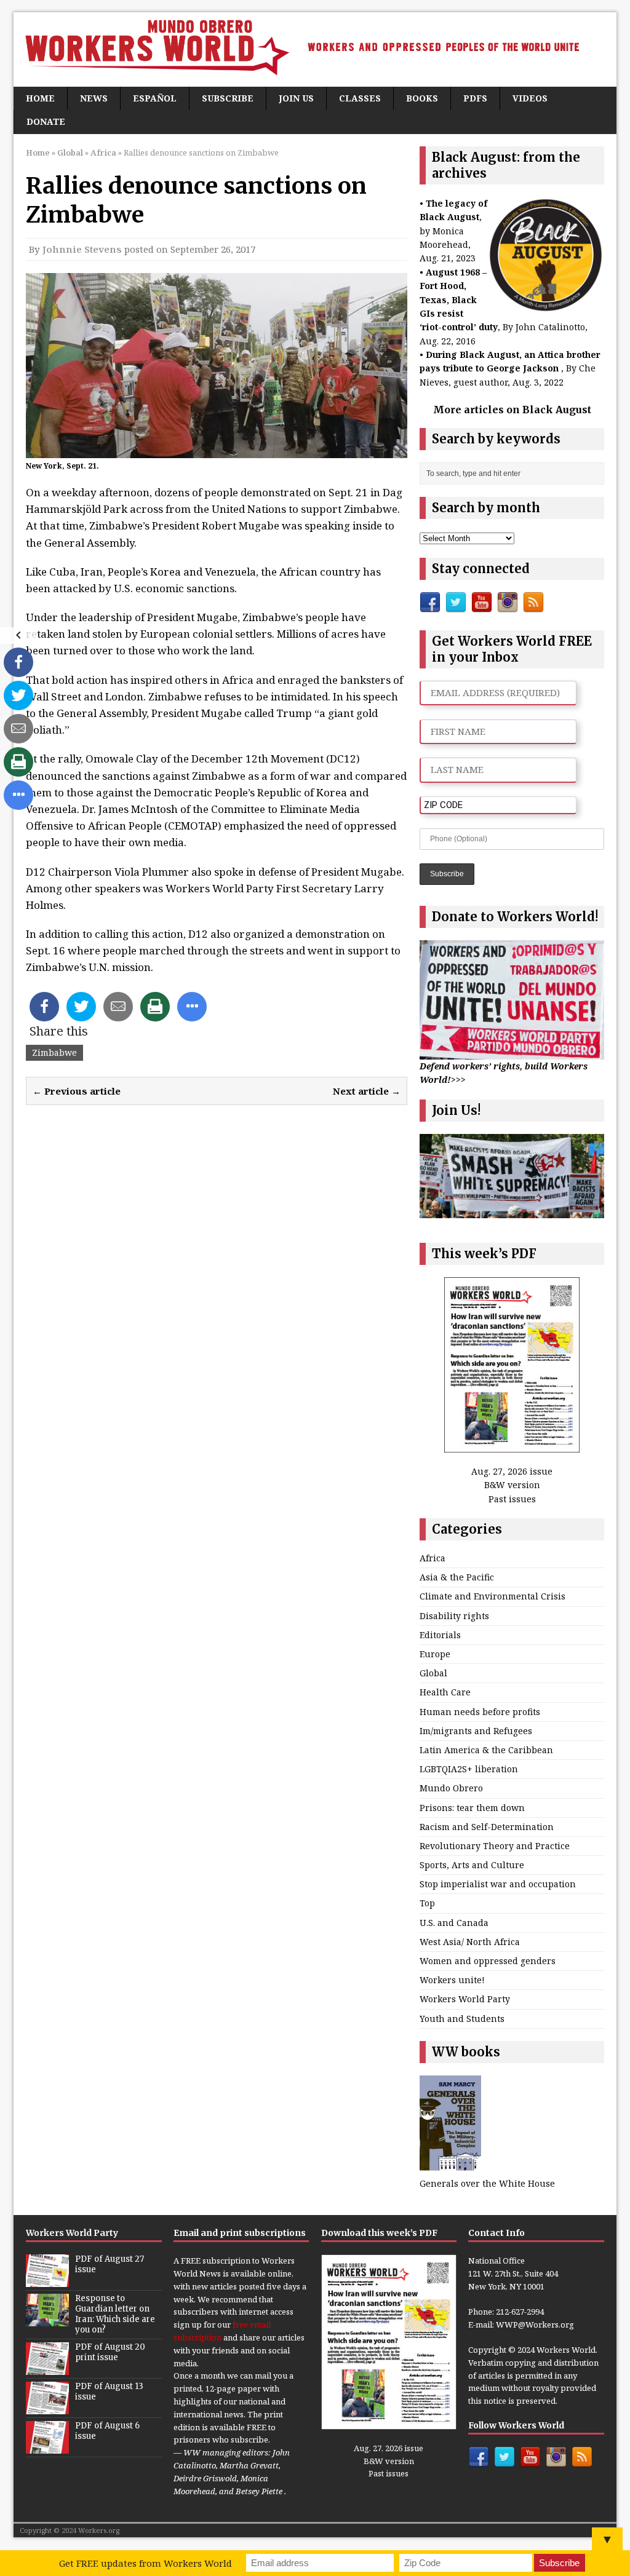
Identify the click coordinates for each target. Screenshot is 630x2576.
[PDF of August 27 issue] (47, 2280)
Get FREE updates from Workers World (146, 2563)
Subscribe (228, 98)
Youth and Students (462, 2019)
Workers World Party (465, 1999)
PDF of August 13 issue (109, 2392)
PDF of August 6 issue (107, 2431)
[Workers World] (315, 50)
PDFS (475, 98)
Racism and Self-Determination (487, 1827)
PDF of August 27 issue (110, 2264)
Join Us (296, 98)
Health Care (445, 1692)
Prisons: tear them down (472, 1808)
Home (40, 98)
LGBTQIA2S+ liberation (469, 1769)
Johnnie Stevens (82, 249)
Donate (46, 121)
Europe (435, 1654)
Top (427, 1903)
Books (422, 98)
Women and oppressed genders (488, 1961)
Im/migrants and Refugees (476, 1731)
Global (70, 153)
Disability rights (454, 1616)
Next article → (367, 1091)
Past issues (512, 1499)
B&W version (512, 1485)
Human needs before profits (480, 1712)
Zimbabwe (54, 1052)
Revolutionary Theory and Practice (495, 1846)
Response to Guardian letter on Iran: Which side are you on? (115, 2314)
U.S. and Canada (454, 1923)
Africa (433, 1558)
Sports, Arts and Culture (472, 1865)
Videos (530, 98)
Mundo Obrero (451, 1788)
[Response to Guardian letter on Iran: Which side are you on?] (47, 2320)
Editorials (440, 1635)
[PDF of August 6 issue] (47, 2447)
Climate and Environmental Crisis (492, 1596)
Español (155, 98)
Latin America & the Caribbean (486, 1750)
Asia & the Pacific (457, 1577)
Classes (360, 98)
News (94, 98)
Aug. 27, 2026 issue (512, 1471)
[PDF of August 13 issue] (47, 2408)
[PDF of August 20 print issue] (47, 2368)
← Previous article (77, 1091)
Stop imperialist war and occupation (498, 1884)
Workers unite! (452, 1980)
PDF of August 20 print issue (110, 2352)
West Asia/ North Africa (470, 1942)
